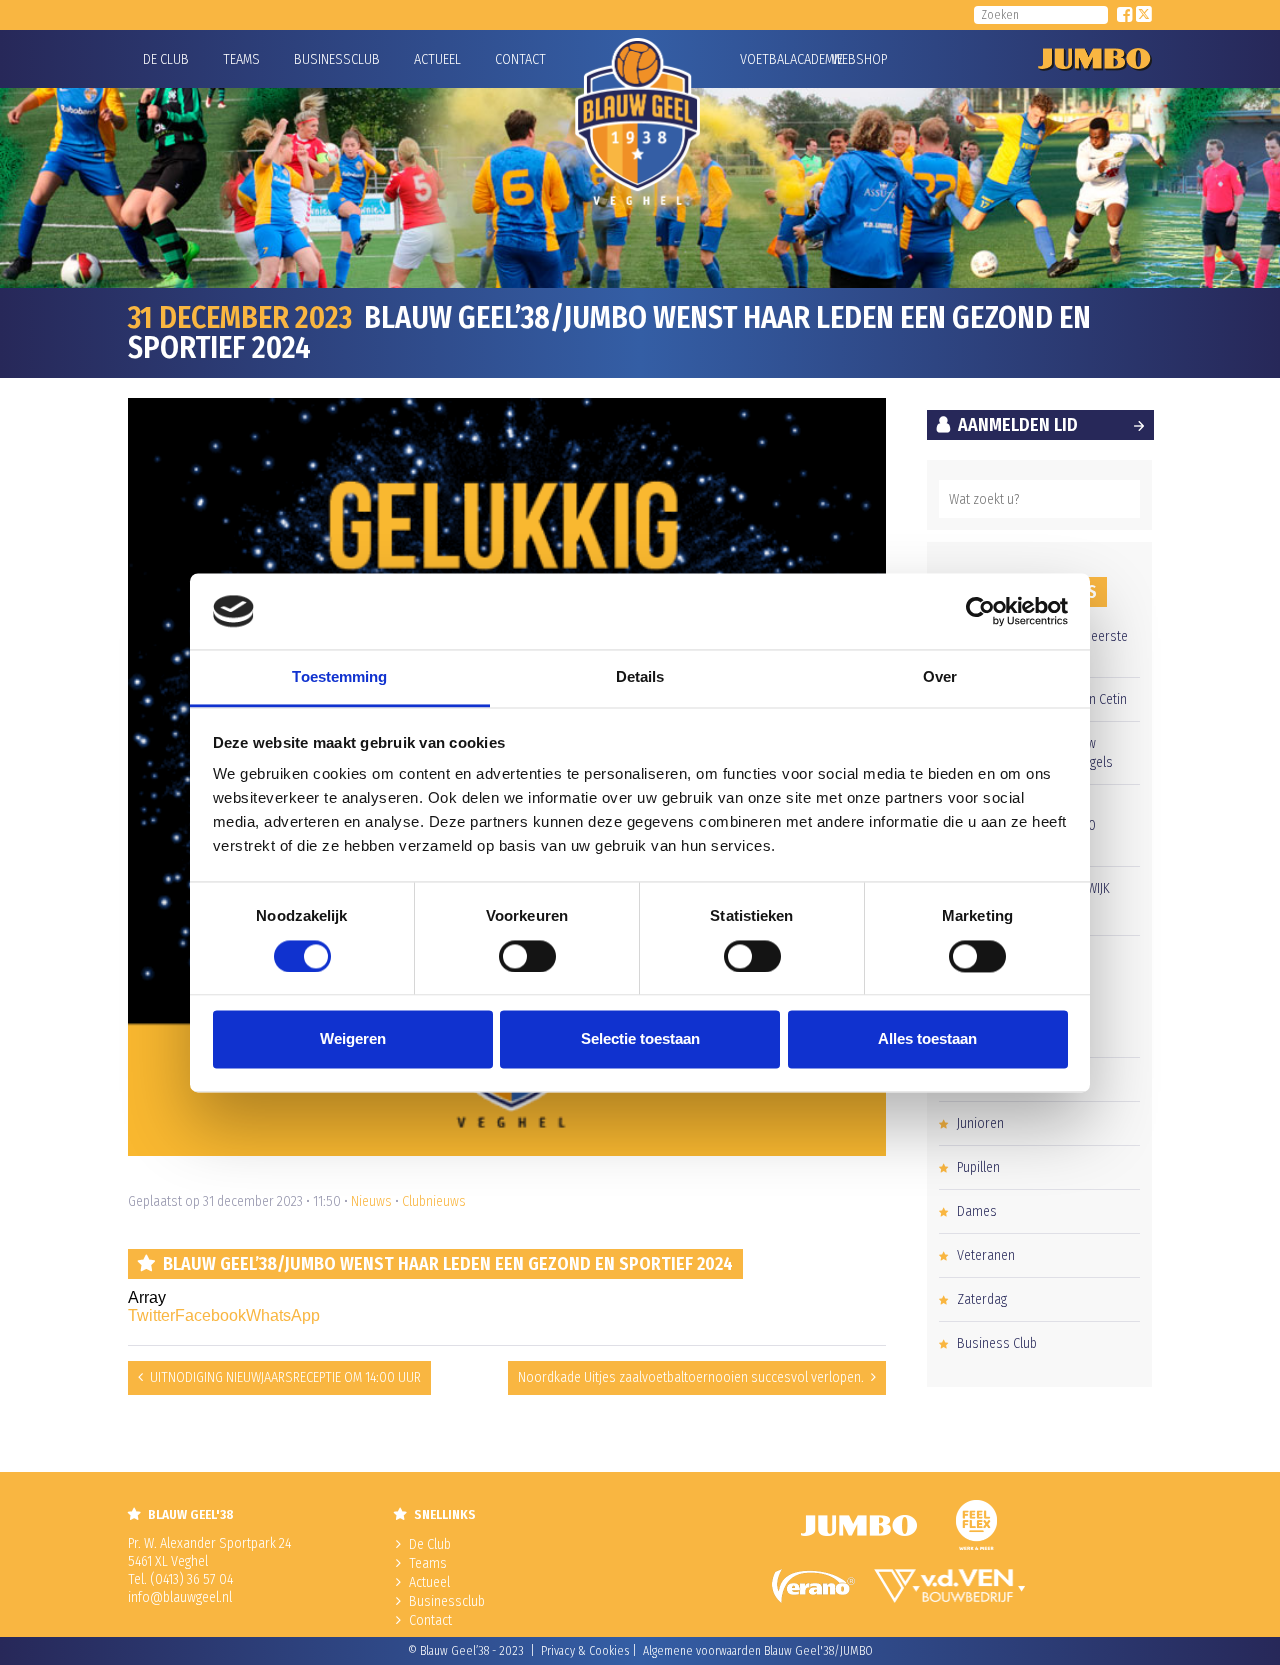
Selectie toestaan (640, 1039)
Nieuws (371, 1201)
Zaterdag (982, 1299)
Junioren (980, 1123)
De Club (166, 59)
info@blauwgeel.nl (180, 1597)
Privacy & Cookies (585, 1651)
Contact (520, 59)
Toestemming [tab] (339, 677)
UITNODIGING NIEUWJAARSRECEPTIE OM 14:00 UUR (285, 1377)
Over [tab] (940, 677)
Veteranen (986, 1255)
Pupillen (978, 1167)
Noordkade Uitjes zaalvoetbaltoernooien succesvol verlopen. (691, 1377)
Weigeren (353, 1039)
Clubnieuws (434, 1201)
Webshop (857, 59)
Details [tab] (640, 677)
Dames (977, 1211)
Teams (241, 59)
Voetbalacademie (765, 59)
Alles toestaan (927, 1039)
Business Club (997, 1343)
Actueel (437, 59)
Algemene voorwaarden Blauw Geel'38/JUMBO (758, 1651)
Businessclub (337, 59)
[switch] (527, 956)
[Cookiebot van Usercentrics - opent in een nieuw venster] (980, 611)
